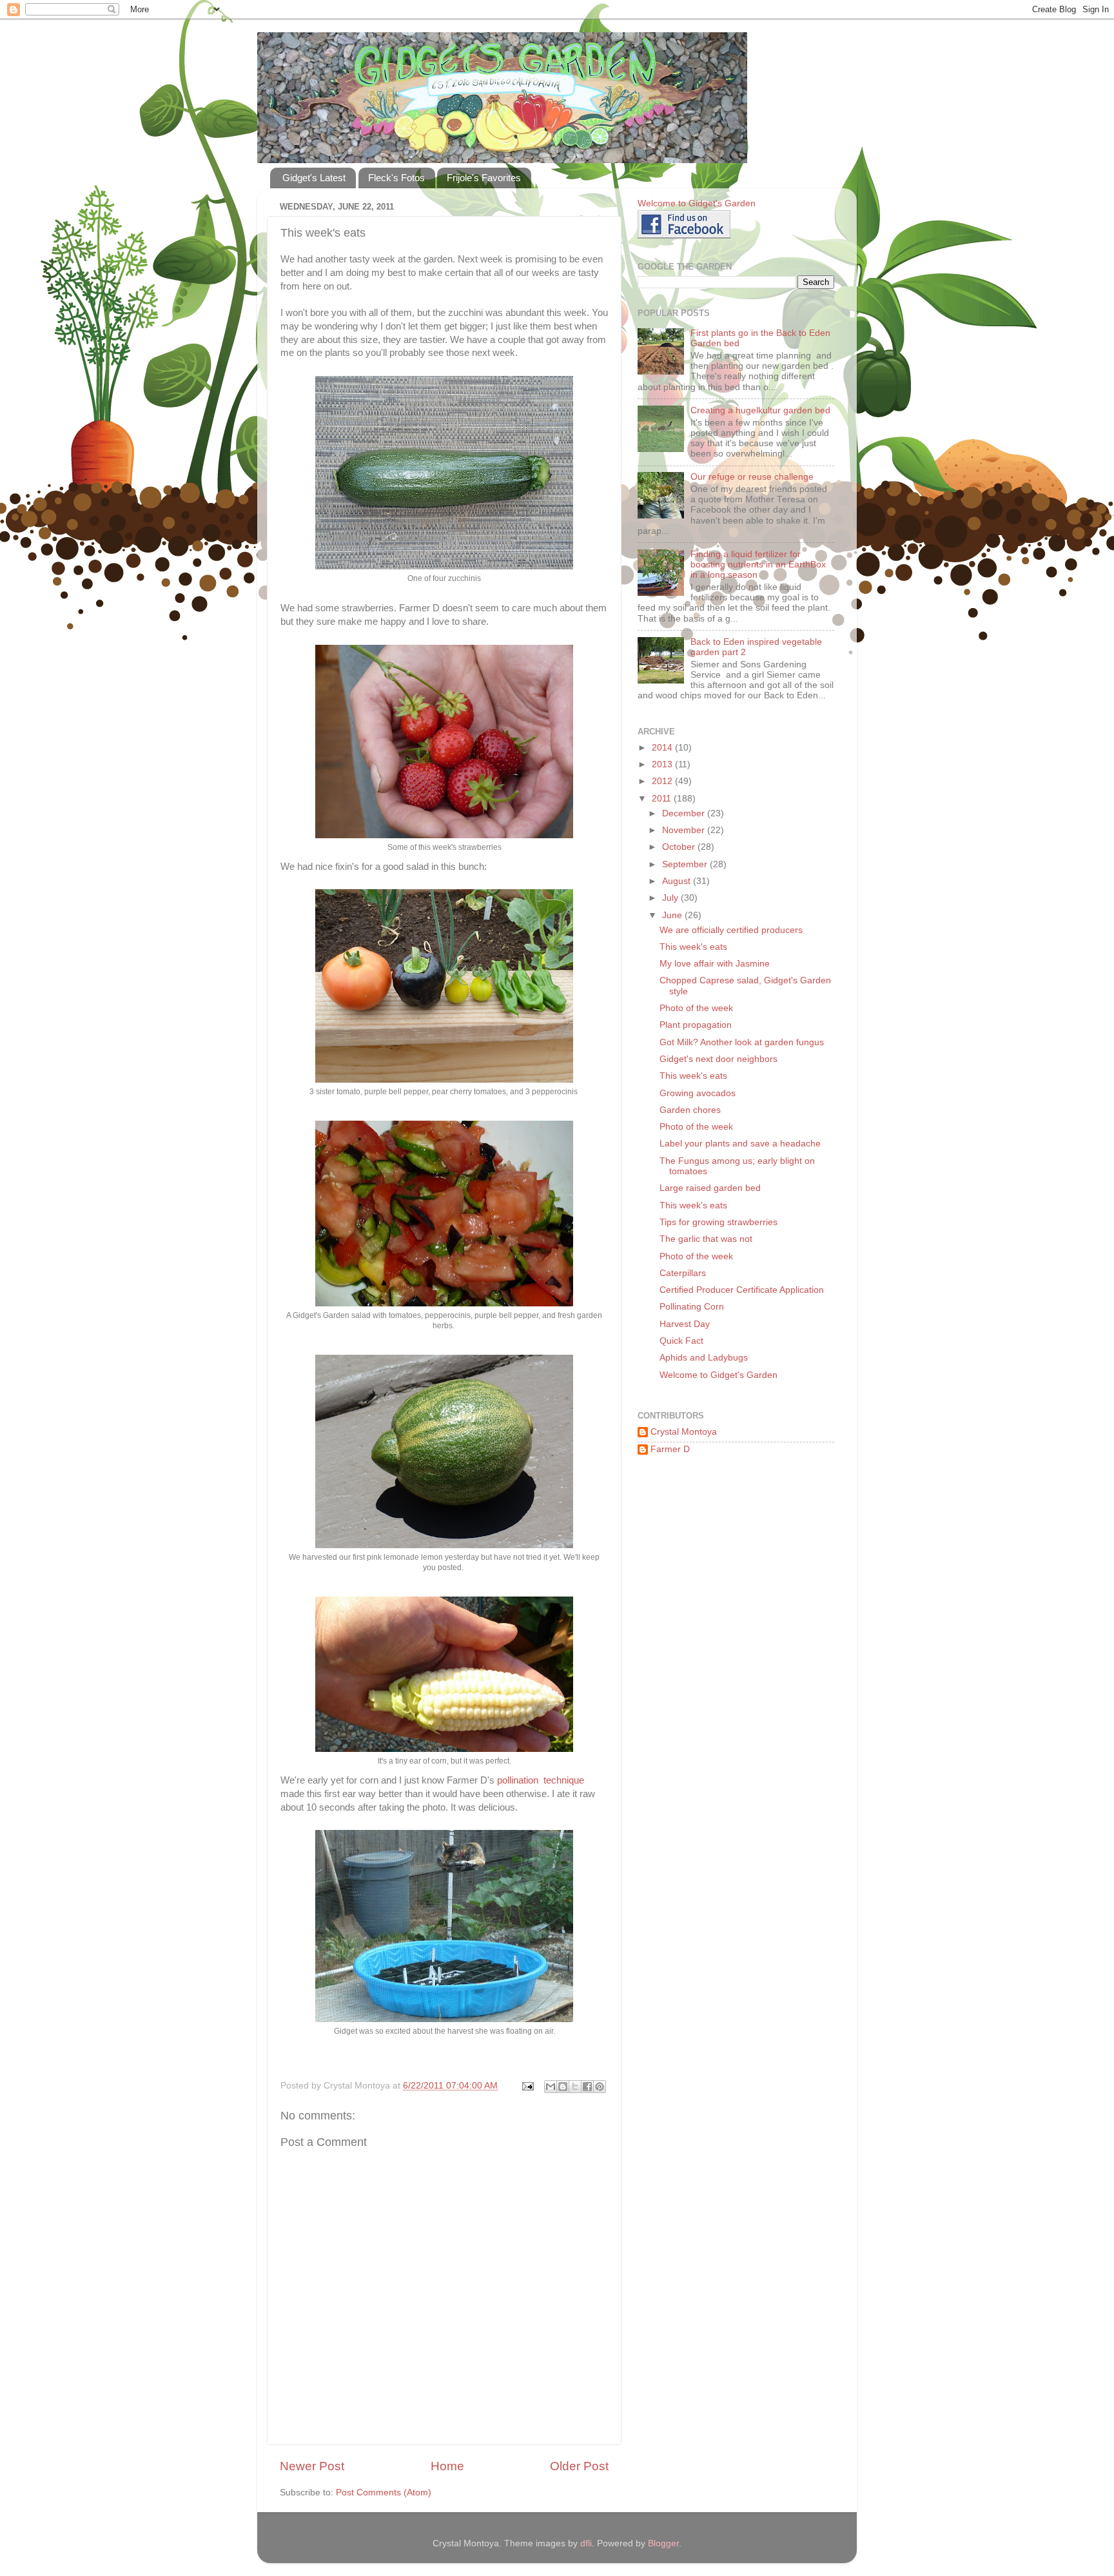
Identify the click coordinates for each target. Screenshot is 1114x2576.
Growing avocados (698, 1093)
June (673, 915)
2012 (663, 781)
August (678, 881)
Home (447, 2466)
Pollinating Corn (692, 1307)
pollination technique (541, 1780)
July (671, 898)
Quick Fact (681, 1341)
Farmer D (670, 1449)
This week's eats (693, 947)
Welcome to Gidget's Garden (718, 1375)
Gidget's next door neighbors (718, 1059)
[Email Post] (527, 2086)
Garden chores (690, 1110)
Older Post (579, 2466)
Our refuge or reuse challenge (752, 477)
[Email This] (551, 2087)
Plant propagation (696, 1025)
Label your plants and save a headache (740, 1144)
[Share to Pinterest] (600, 2087)
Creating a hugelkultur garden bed (760, 410)
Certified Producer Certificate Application (742, 1290)
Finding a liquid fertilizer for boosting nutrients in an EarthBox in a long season (758, 565)
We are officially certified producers (731, 930)
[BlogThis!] (563, 2087)
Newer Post (312, 2466)
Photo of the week (696, 1008)
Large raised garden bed (710, 1188)
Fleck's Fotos (396, 178)
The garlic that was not (706, 1239)
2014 (663, 748)
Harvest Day (685, 1324)
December (685, 813)
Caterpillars (683, 1273)
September (686, 864)
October (680, 847)
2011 (663, 799)
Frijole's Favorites (484, 178)
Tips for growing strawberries (718, 1222)
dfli (586, 2543)
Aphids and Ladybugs (704, 1358)
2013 (663, 764)
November (685, 830)
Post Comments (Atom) (384, 2492)
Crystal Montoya (684, 1432)
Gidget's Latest (314, 178)
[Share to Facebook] (587, 2087)
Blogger (663, 2543)
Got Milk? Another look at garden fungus (742, 1042)
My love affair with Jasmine (715, 964)
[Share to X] (575, 2087)
